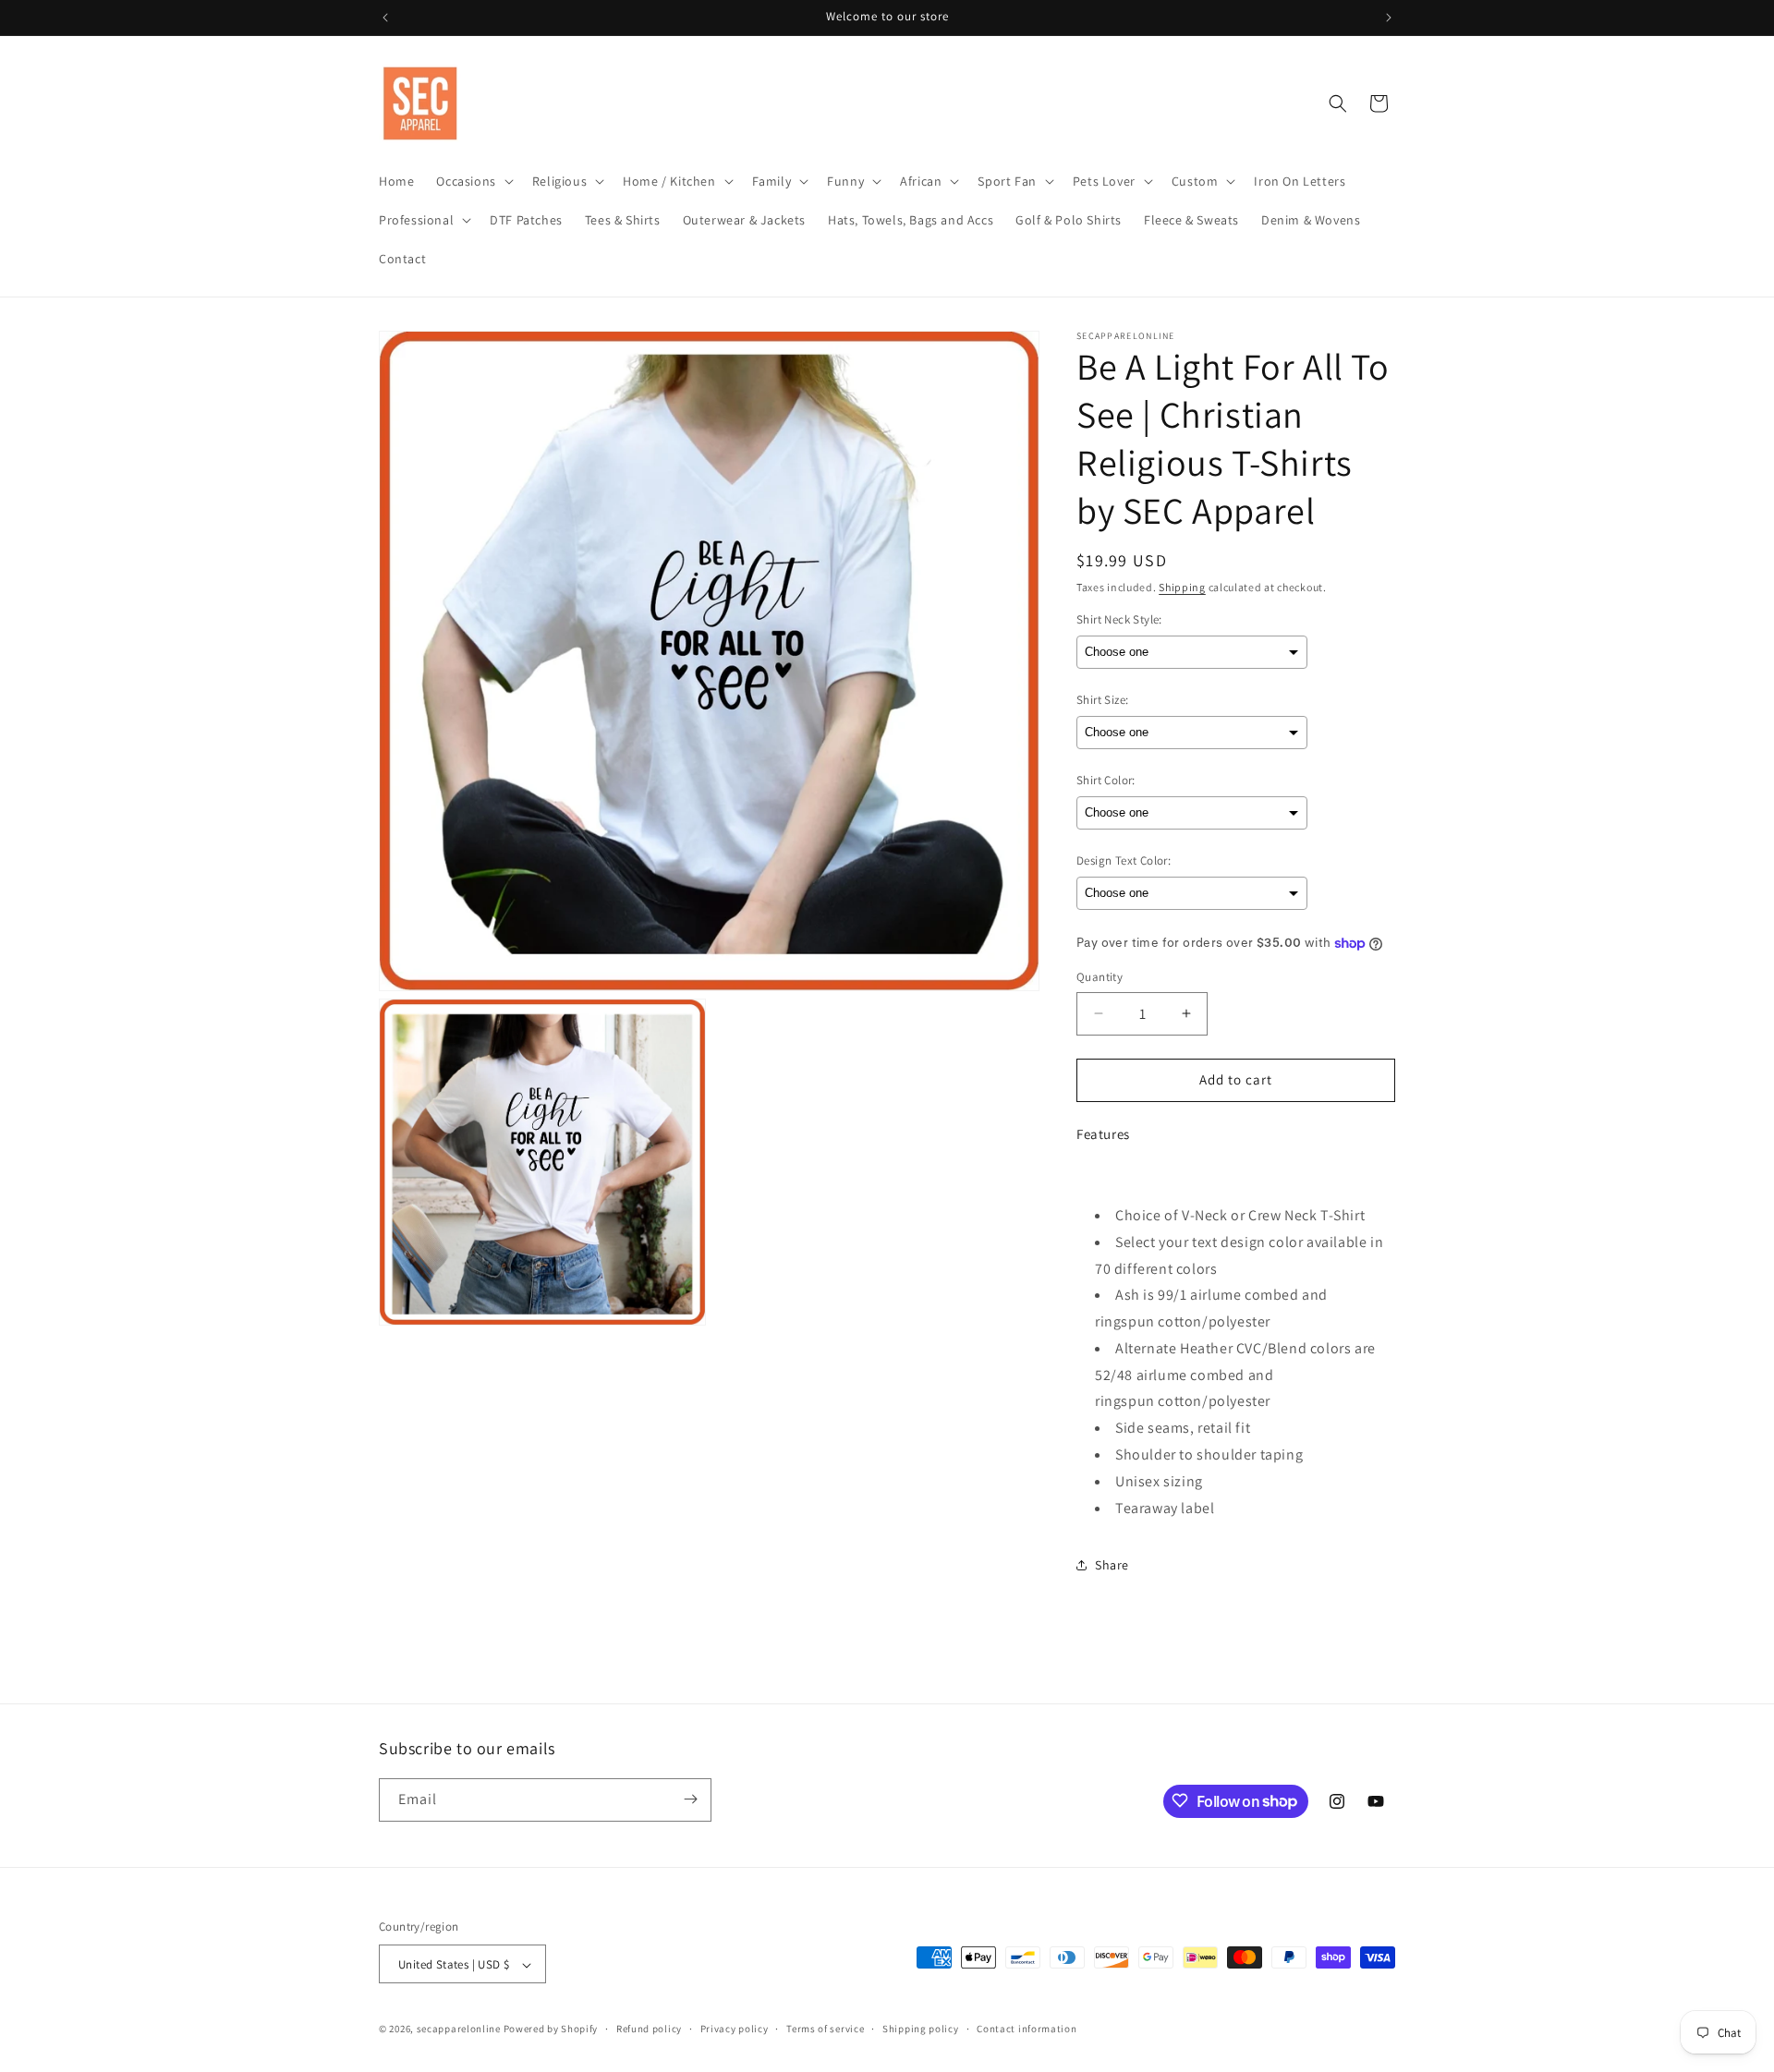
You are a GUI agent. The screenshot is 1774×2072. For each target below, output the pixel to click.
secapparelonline (459, 2030)
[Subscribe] (690, 1799)
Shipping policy (921, 2029)
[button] (473, 181)
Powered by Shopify (551, 2030)
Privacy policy (735, 2029)
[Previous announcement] (385, 18)
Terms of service (825, 2029)
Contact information (1027, 2029)
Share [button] (1112, 1565)
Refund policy (649, 2029)
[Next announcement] (1389, 18)
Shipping (1182, 587)
